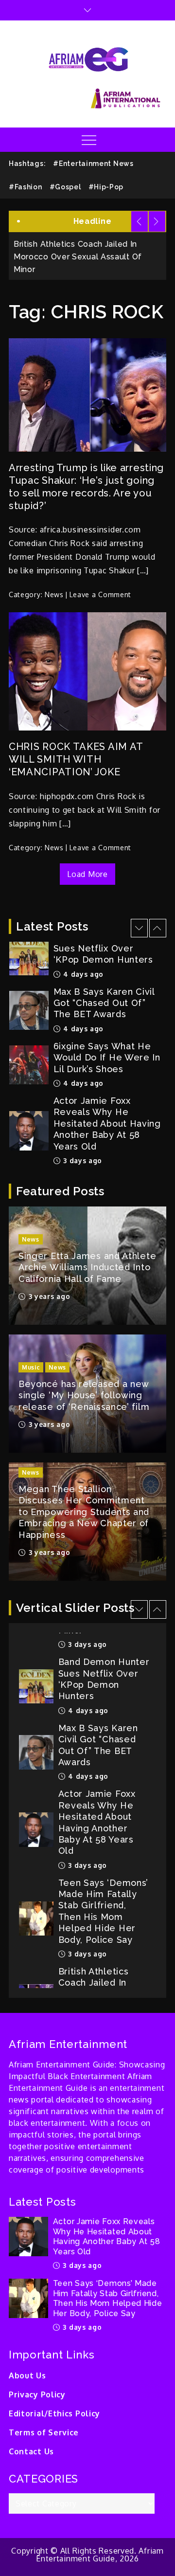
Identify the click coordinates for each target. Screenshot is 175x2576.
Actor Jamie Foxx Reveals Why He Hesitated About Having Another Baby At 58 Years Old (107, 1097)
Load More (87, 874)
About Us (27, 2375)
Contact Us (31, 2451)
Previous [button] (140, 221)
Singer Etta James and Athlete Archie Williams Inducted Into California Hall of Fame (87, 1267)
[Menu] (88, 140)
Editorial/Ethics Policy (54, 2413)
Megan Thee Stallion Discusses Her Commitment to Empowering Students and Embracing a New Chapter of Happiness (84, 1512)
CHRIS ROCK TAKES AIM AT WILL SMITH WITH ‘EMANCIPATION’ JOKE (76, 759)
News (54, 594)
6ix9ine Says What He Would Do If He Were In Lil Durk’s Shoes (107, 1031)
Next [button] (157, 221)
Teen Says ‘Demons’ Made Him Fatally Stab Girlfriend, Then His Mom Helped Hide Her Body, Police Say (104, 1894)
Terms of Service (44, 2432)
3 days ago (82, 1134)
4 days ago (83, 947)
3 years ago (48, 1296)
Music (31, 1367)
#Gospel (65, 187)
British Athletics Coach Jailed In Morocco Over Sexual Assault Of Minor (97, 1977)
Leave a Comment (101, 594)
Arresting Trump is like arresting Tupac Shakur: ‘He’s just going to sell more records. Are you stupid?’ (86, 487)
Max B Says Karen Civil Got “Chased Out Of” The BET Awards (104, 976)
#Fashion (26, 187)
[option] (87, 984)
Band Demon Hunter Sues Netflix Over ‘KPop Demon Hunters (104, 1662)
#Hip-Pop (106, 187)
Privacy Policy (37, 2394)
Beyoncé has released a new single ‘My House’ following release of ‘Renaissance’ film (85, 1395)
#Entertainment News (93, 164)
